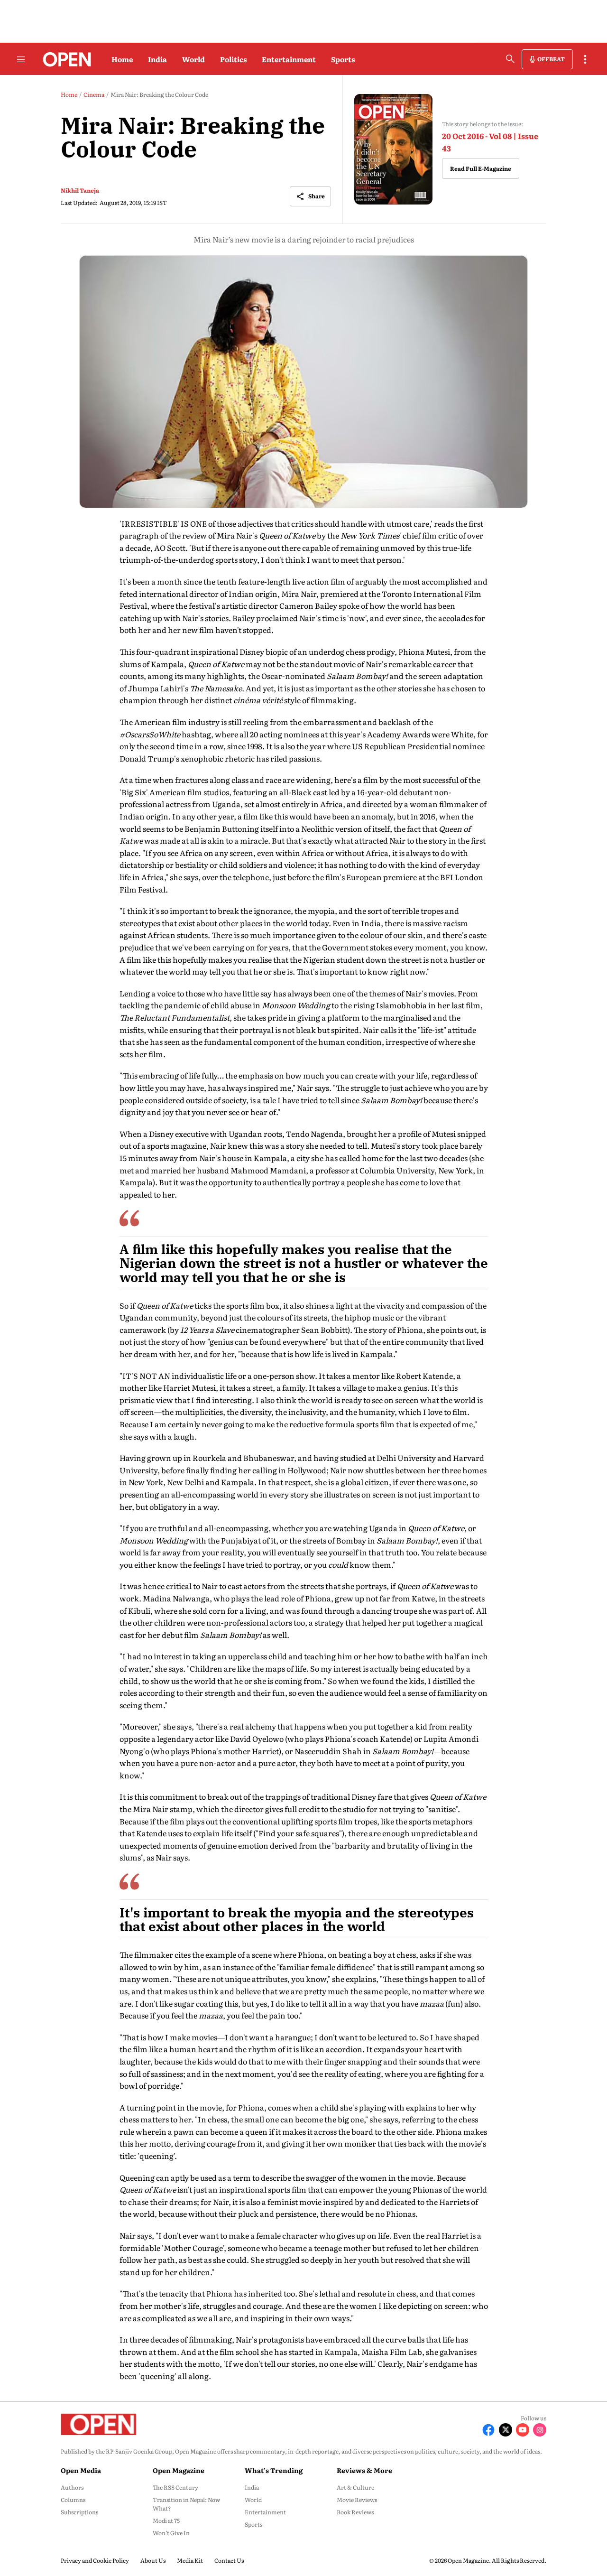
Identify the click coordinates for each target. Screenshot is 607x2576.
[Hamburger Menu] (21, 59)
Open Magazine (179, 2470)
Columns (73, 2500)
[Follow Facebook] (488, 2430)
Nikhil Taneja (80, 190)
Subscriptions (79, 2512)
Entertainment (289, 59)
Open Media (81, 2470)
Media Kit (190, 2560)
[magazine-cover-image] (393, 149)
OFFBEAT (551, 59)
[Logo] (64, 59)
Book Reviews (355, 2512)
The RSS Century (175, 2487)
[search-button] (510, 59)
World (193, 59)
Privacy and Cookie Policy (95, 2560)
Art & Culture (355, 2487)
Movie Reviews (357, 2500)
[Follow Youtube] (523, 2430)
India (157, 59)
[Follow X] (506, 2430)
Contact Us (229, 2560)
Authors (72, 2487)
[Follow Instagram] (540, 2430)
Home (122, 59)
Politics (233, 59)
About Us (153, 2560)
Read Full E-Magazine (481, 168)
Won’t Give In (171, 2533)
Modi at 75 (166, 2520)
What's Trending (274, 2470)
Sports (343, 59)
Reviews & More (364, 2470)
